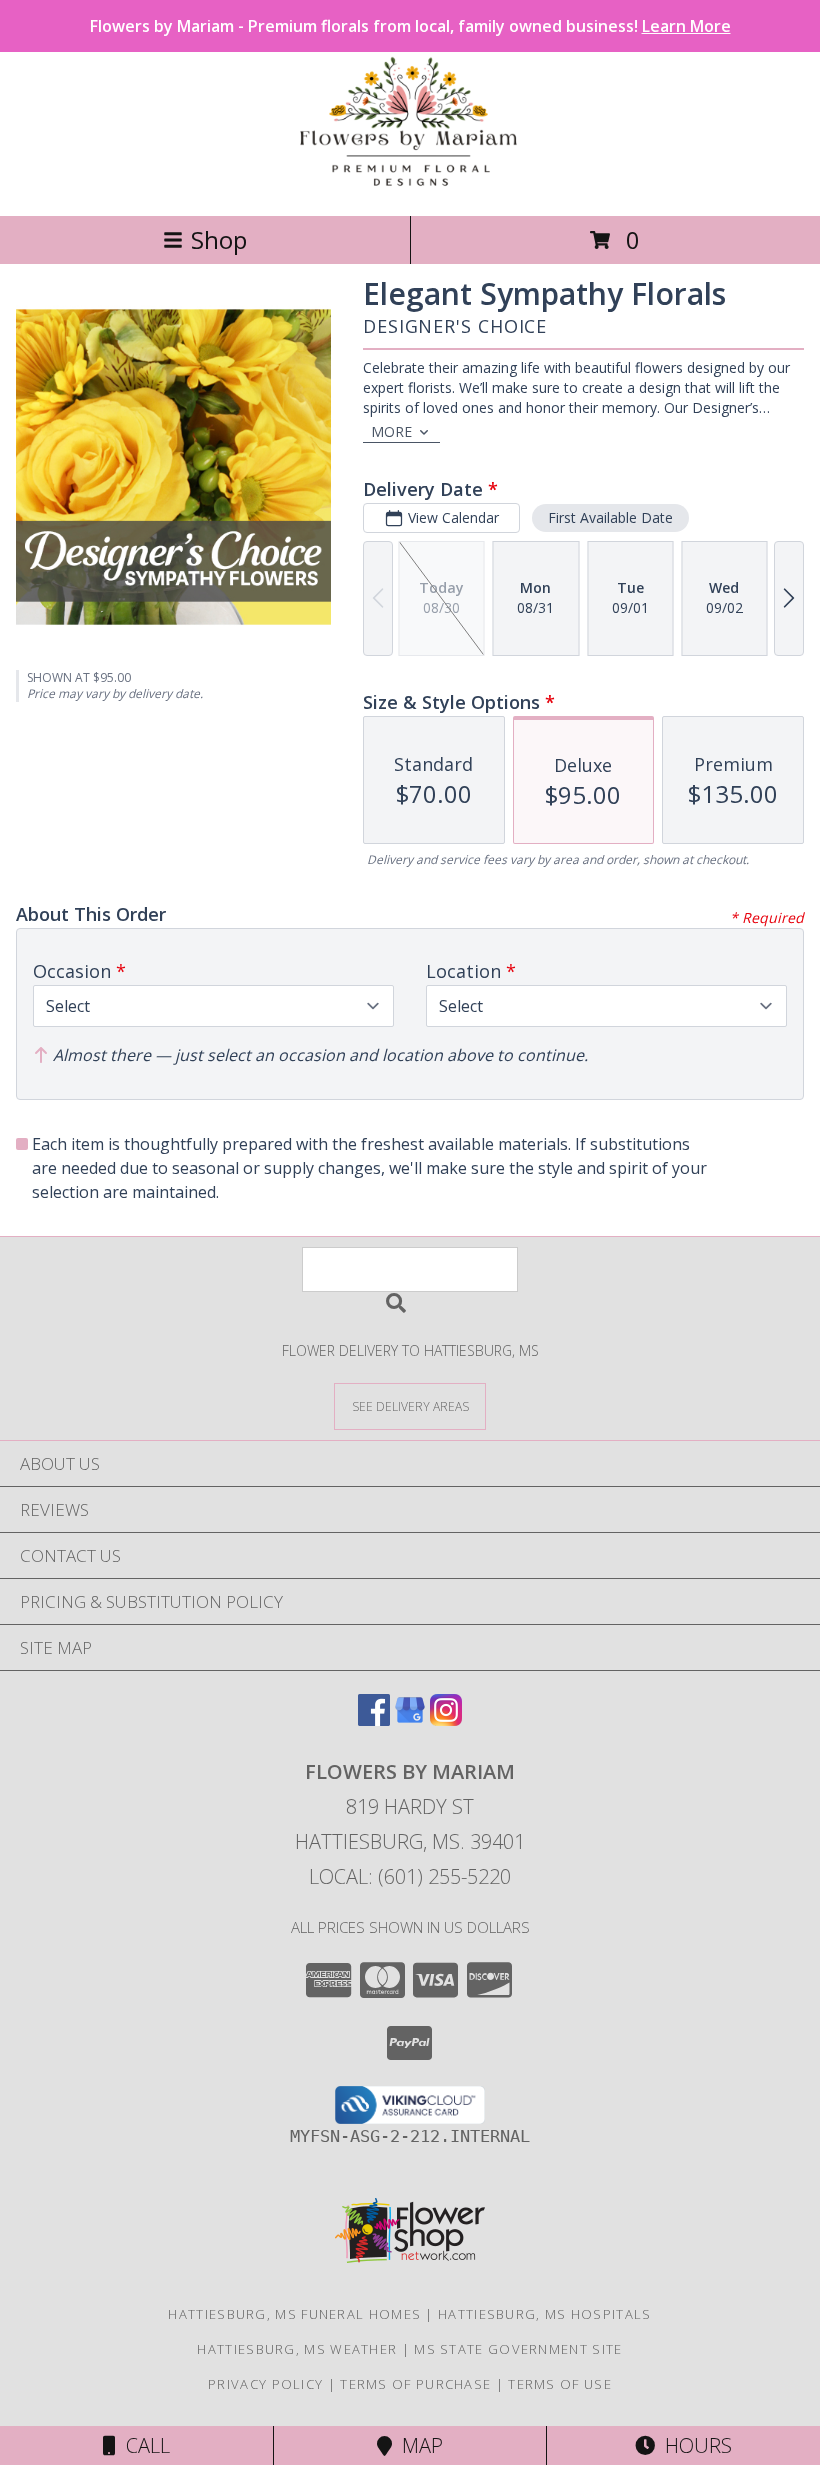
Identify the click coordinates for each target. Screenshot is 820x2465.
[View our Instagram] (446, 1719)
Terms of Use (560, 2384)
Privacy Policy (265, 2384)
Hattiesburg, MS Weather (297, 2349)
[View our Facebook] (374, 1719)
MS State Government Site (518, 2349)
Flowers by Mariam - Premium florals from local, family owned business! (410, 26)
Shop (219, 239)
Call (143, 2445)
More (391, 431)
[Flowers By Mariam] (410, 186)
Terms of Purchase (415, 2384)
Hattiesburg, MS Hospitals (545, 2314)
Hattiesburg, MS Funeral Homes (294, 2314)
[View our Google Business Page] (410, 1719)
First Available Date (610, 517)
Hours (693, 2445)
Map (417, 2445)
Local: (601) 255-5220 (410, 1876)
